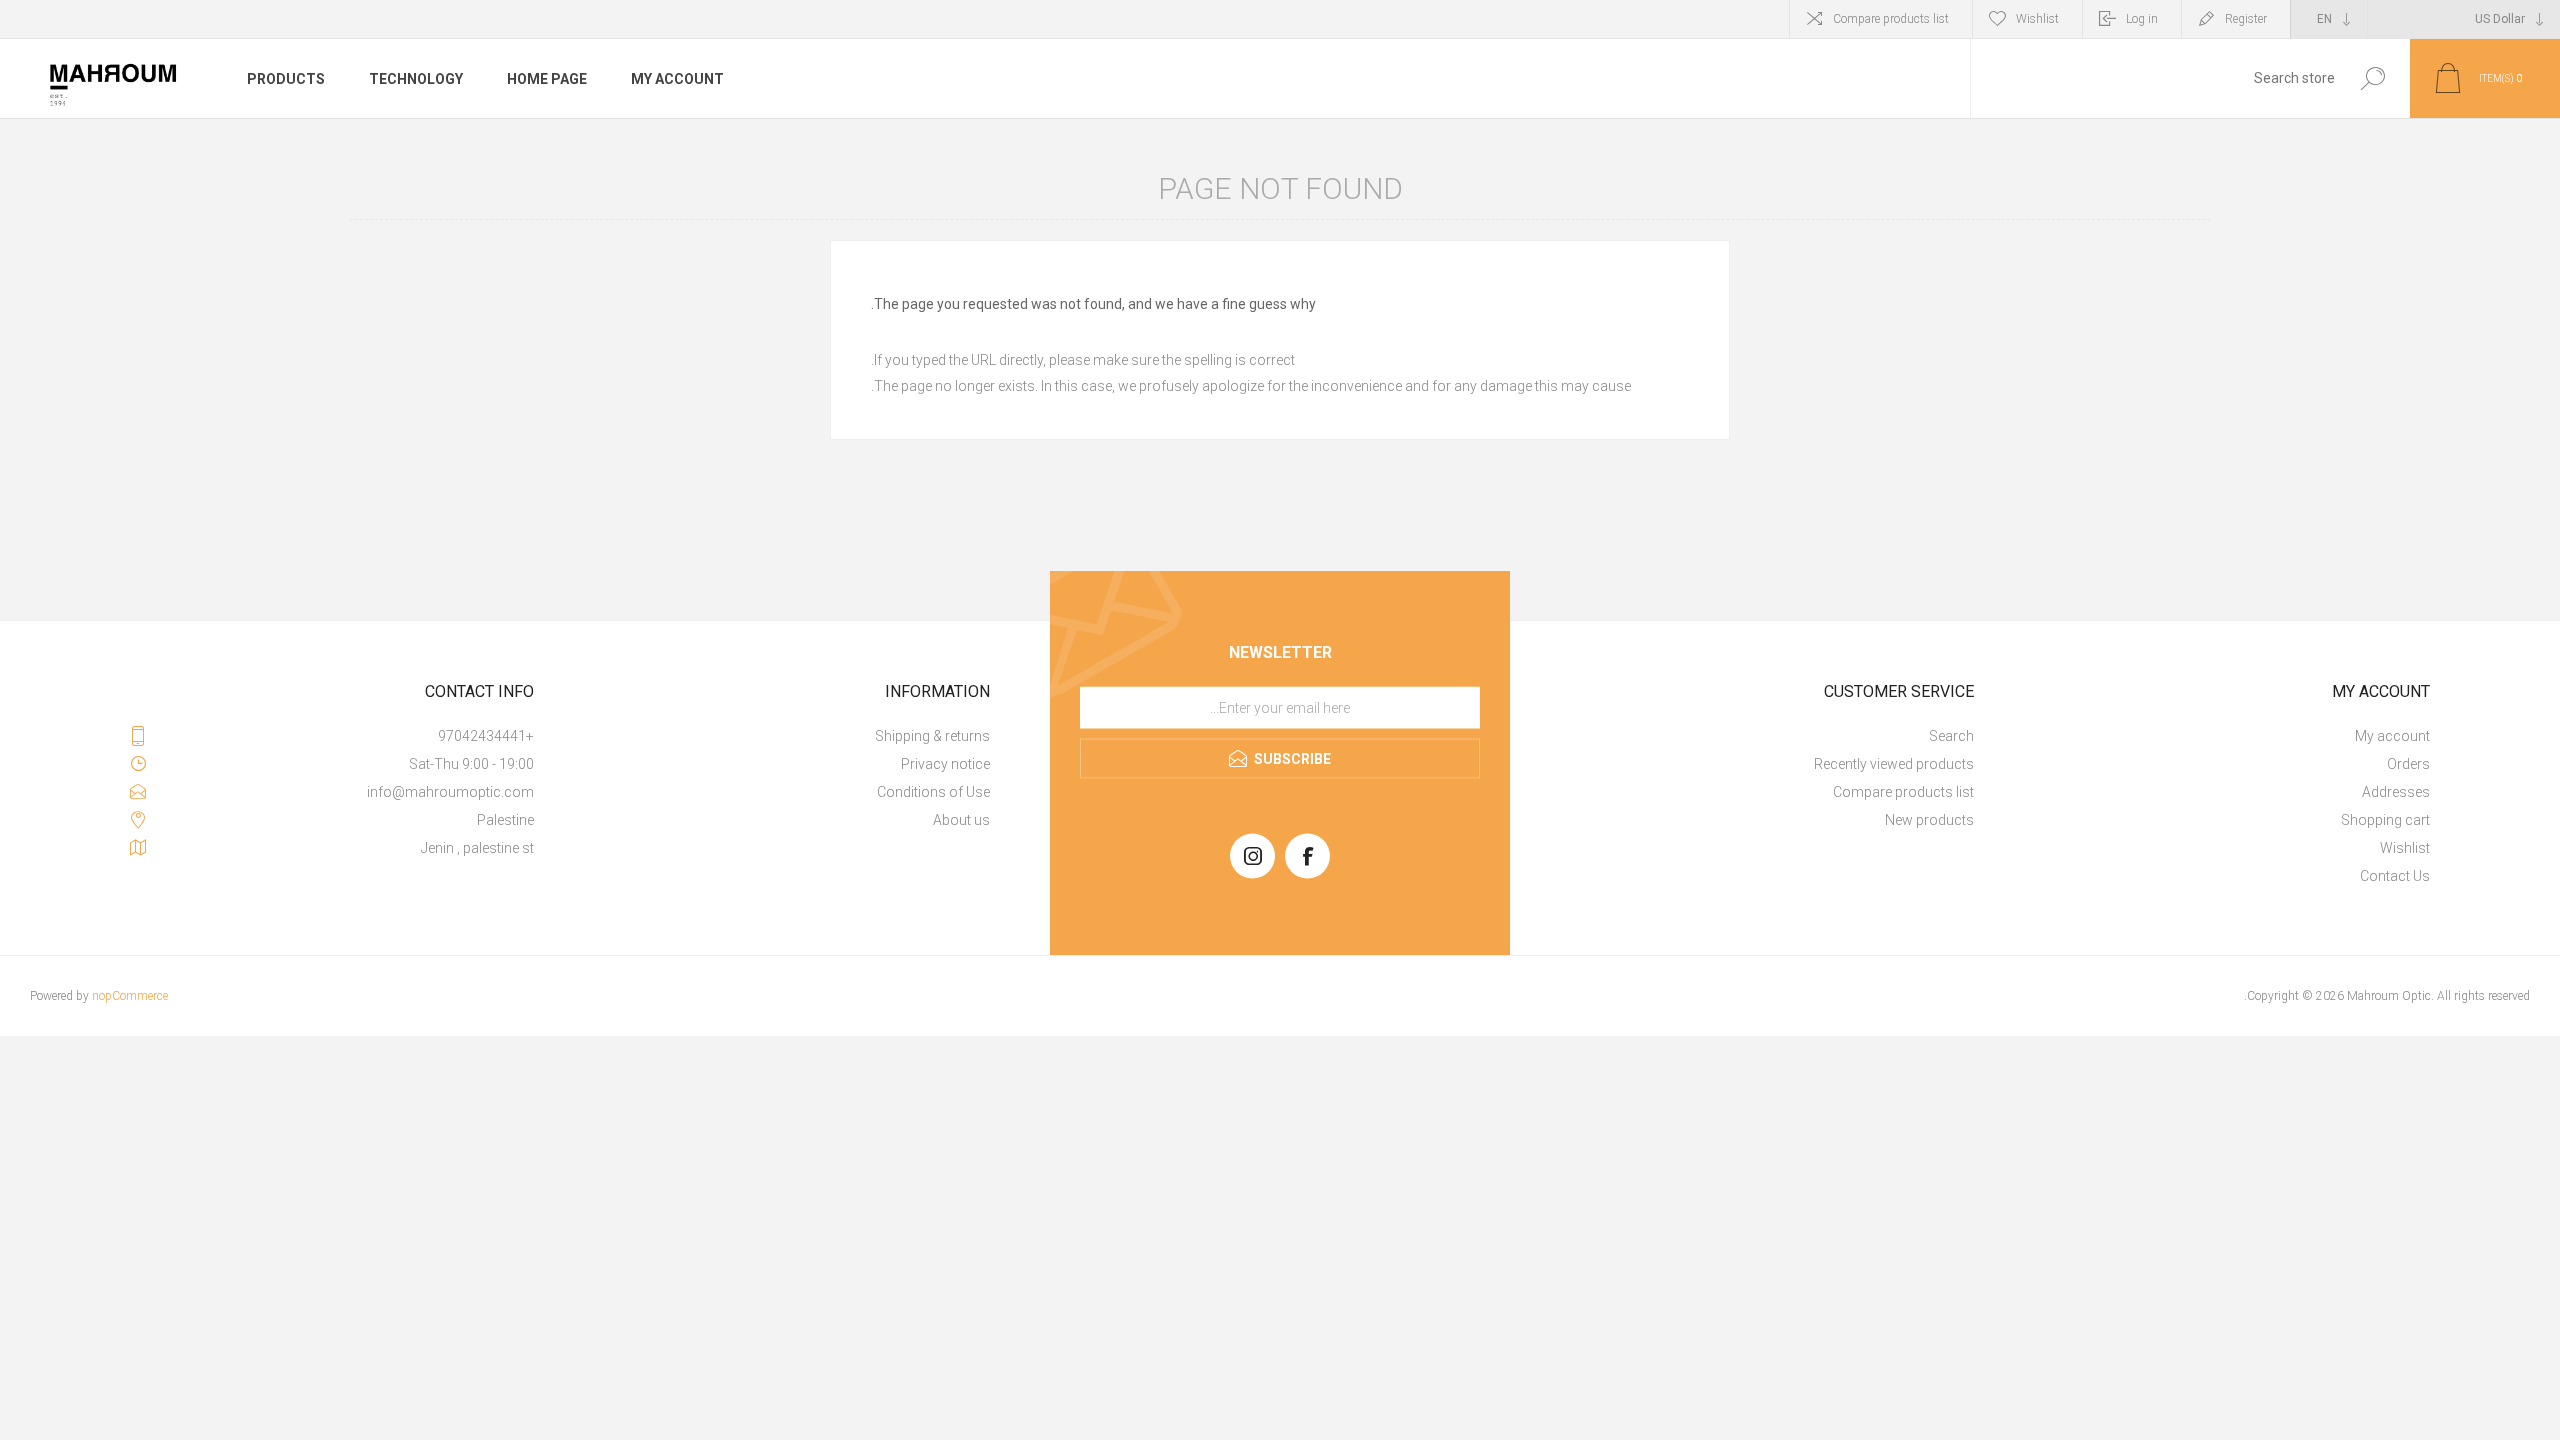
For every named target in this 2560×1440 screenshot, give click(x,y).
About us (961, 820)
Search (2372, 78)
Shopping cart (2385, 820)
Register (2246, 19)
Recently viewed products (1894, 764)
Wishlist (2405, 848)
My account (2392, 736)
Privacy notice (945, 764)
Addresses (2396, 792)
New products (1929, 820)
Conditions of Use (933, 792)
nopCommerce (130, 996)
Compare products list (1891, 19)
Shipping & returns (932, 736)
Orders (2408, 764)
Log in (2142, 19)
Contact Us (2395, 876)
